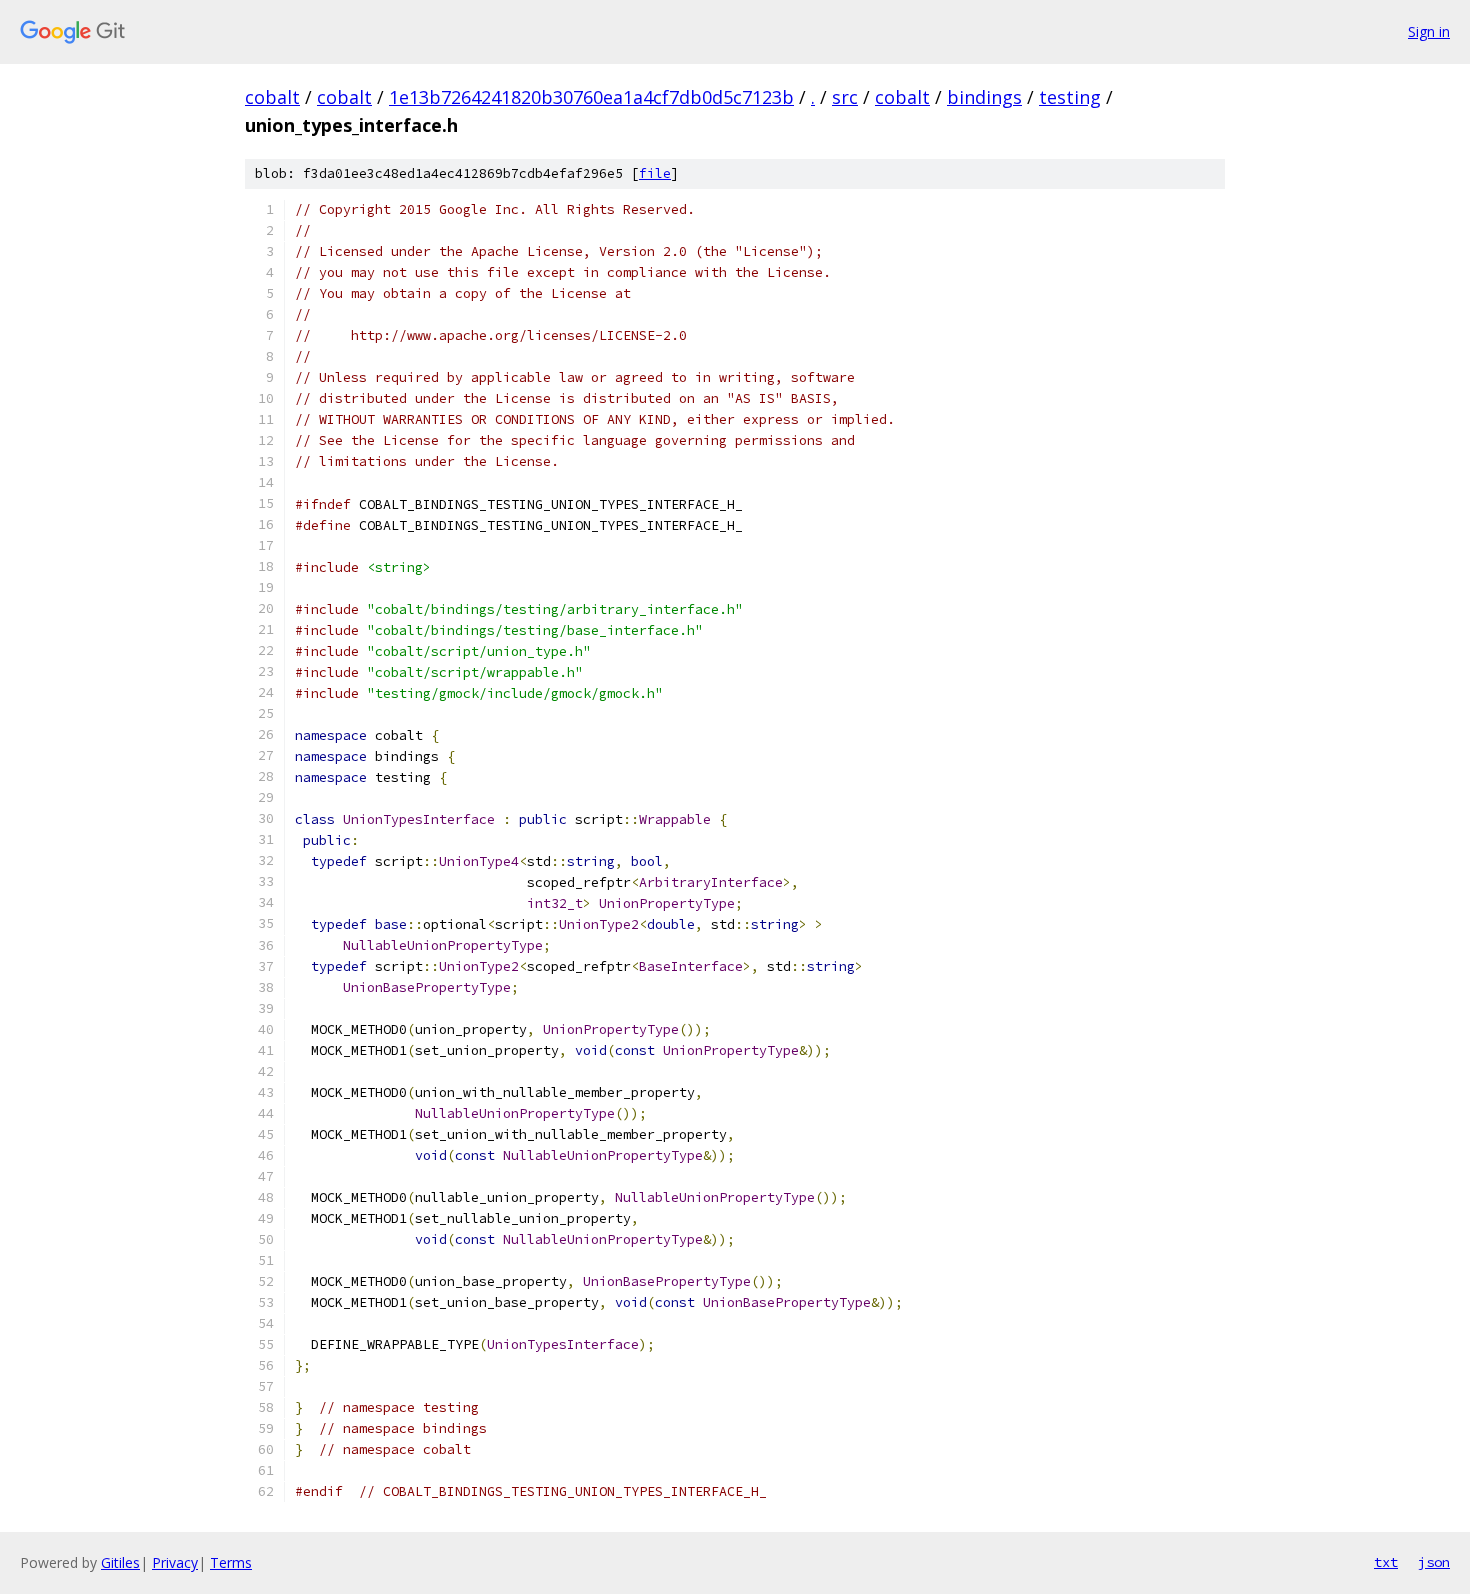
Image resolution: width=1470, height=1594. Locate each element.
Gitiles (120, 1562)
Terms (231, 1562)
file (655, 173)
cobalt (272, 97)
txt (1386, 1562)
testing (1070, 97)
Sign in (1429, 31)
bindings (984, 97)
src (845, 97)
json (1434, 1562)
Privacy (175, 1562)
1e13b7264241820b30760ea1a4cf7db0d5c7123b (591, 97)
